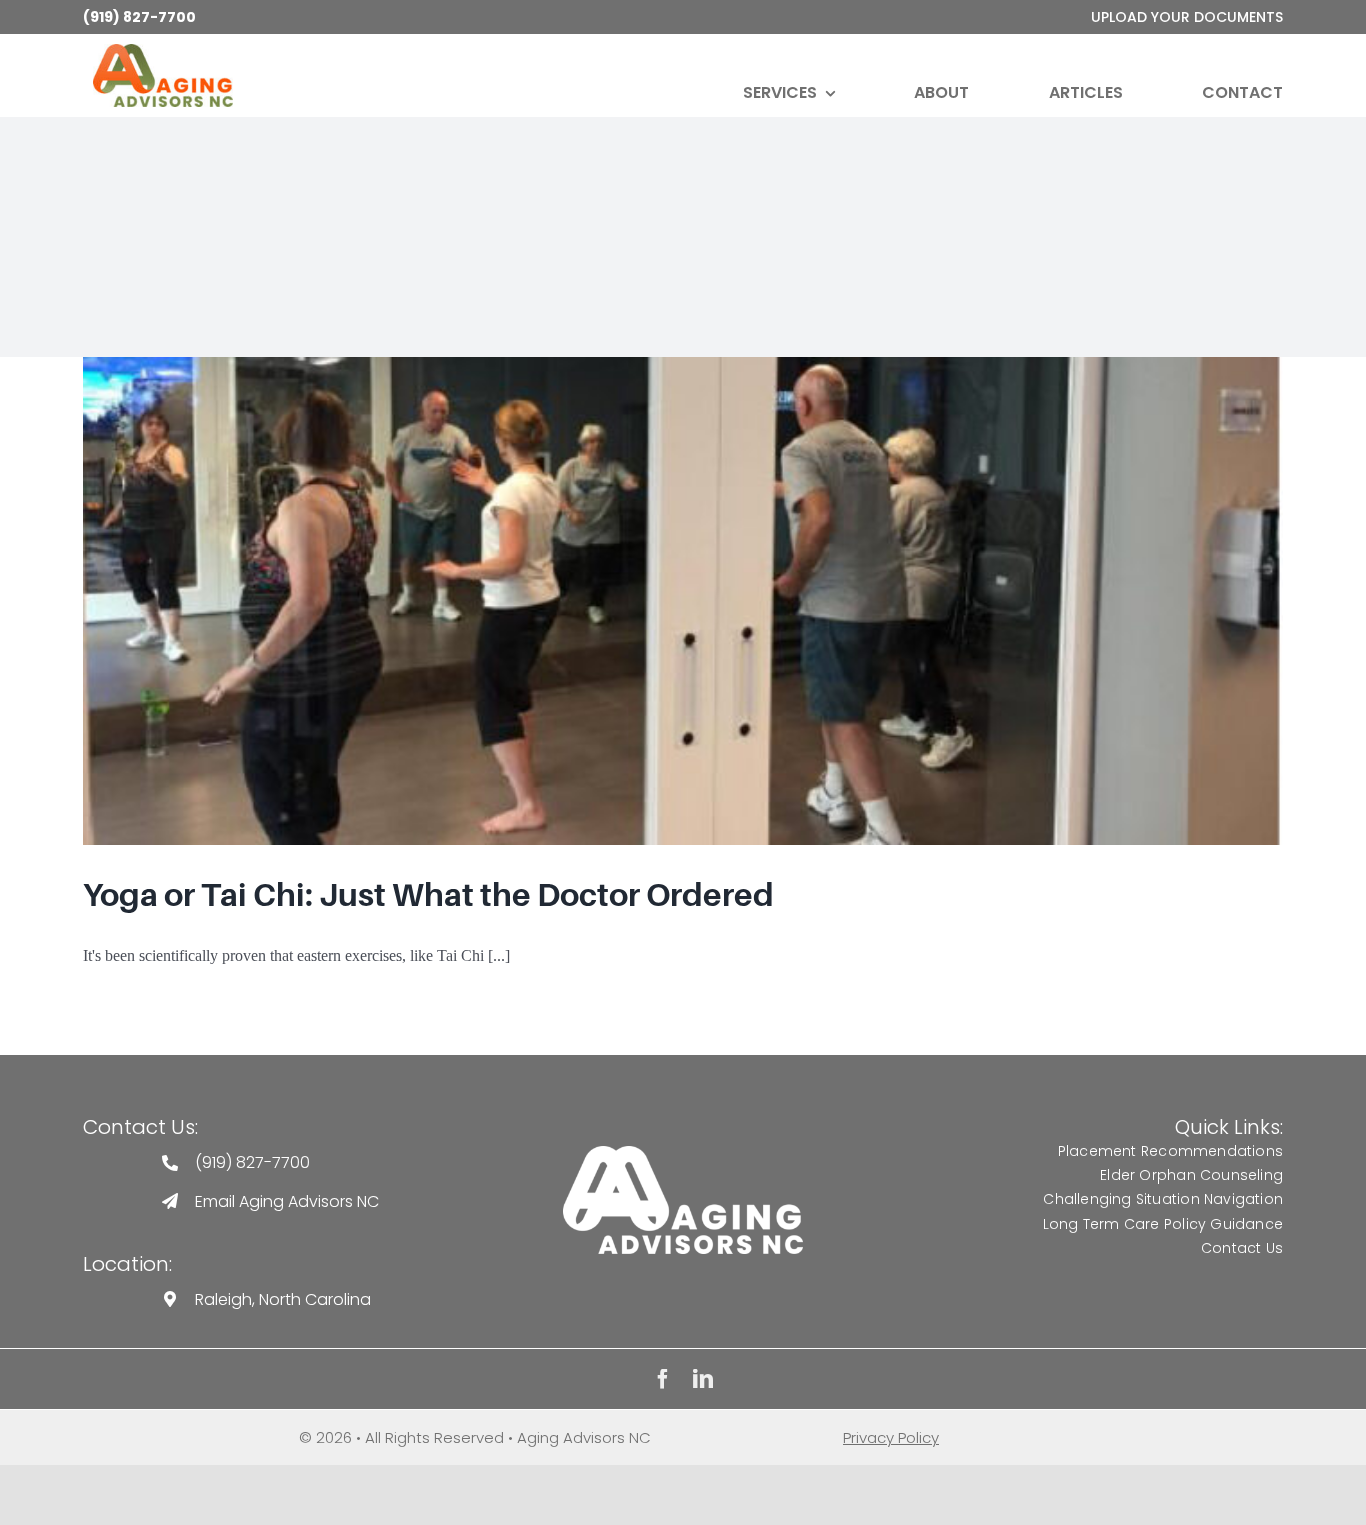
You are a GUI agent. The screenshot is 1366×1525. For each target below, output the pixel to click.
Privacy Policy (891, 1437)
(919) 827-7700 (139, 17)
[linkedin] (703, 1379)
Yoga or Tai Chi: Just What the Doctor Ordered (428, 895)
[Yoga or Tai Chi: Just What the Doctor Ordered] (683, 601)
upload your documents (1187, 17)
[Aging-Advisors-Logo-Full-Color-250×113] (163, 51)
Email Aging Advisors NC (287, 1201)
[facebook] (663, 1379)
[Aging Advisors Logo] (683, 1153)
